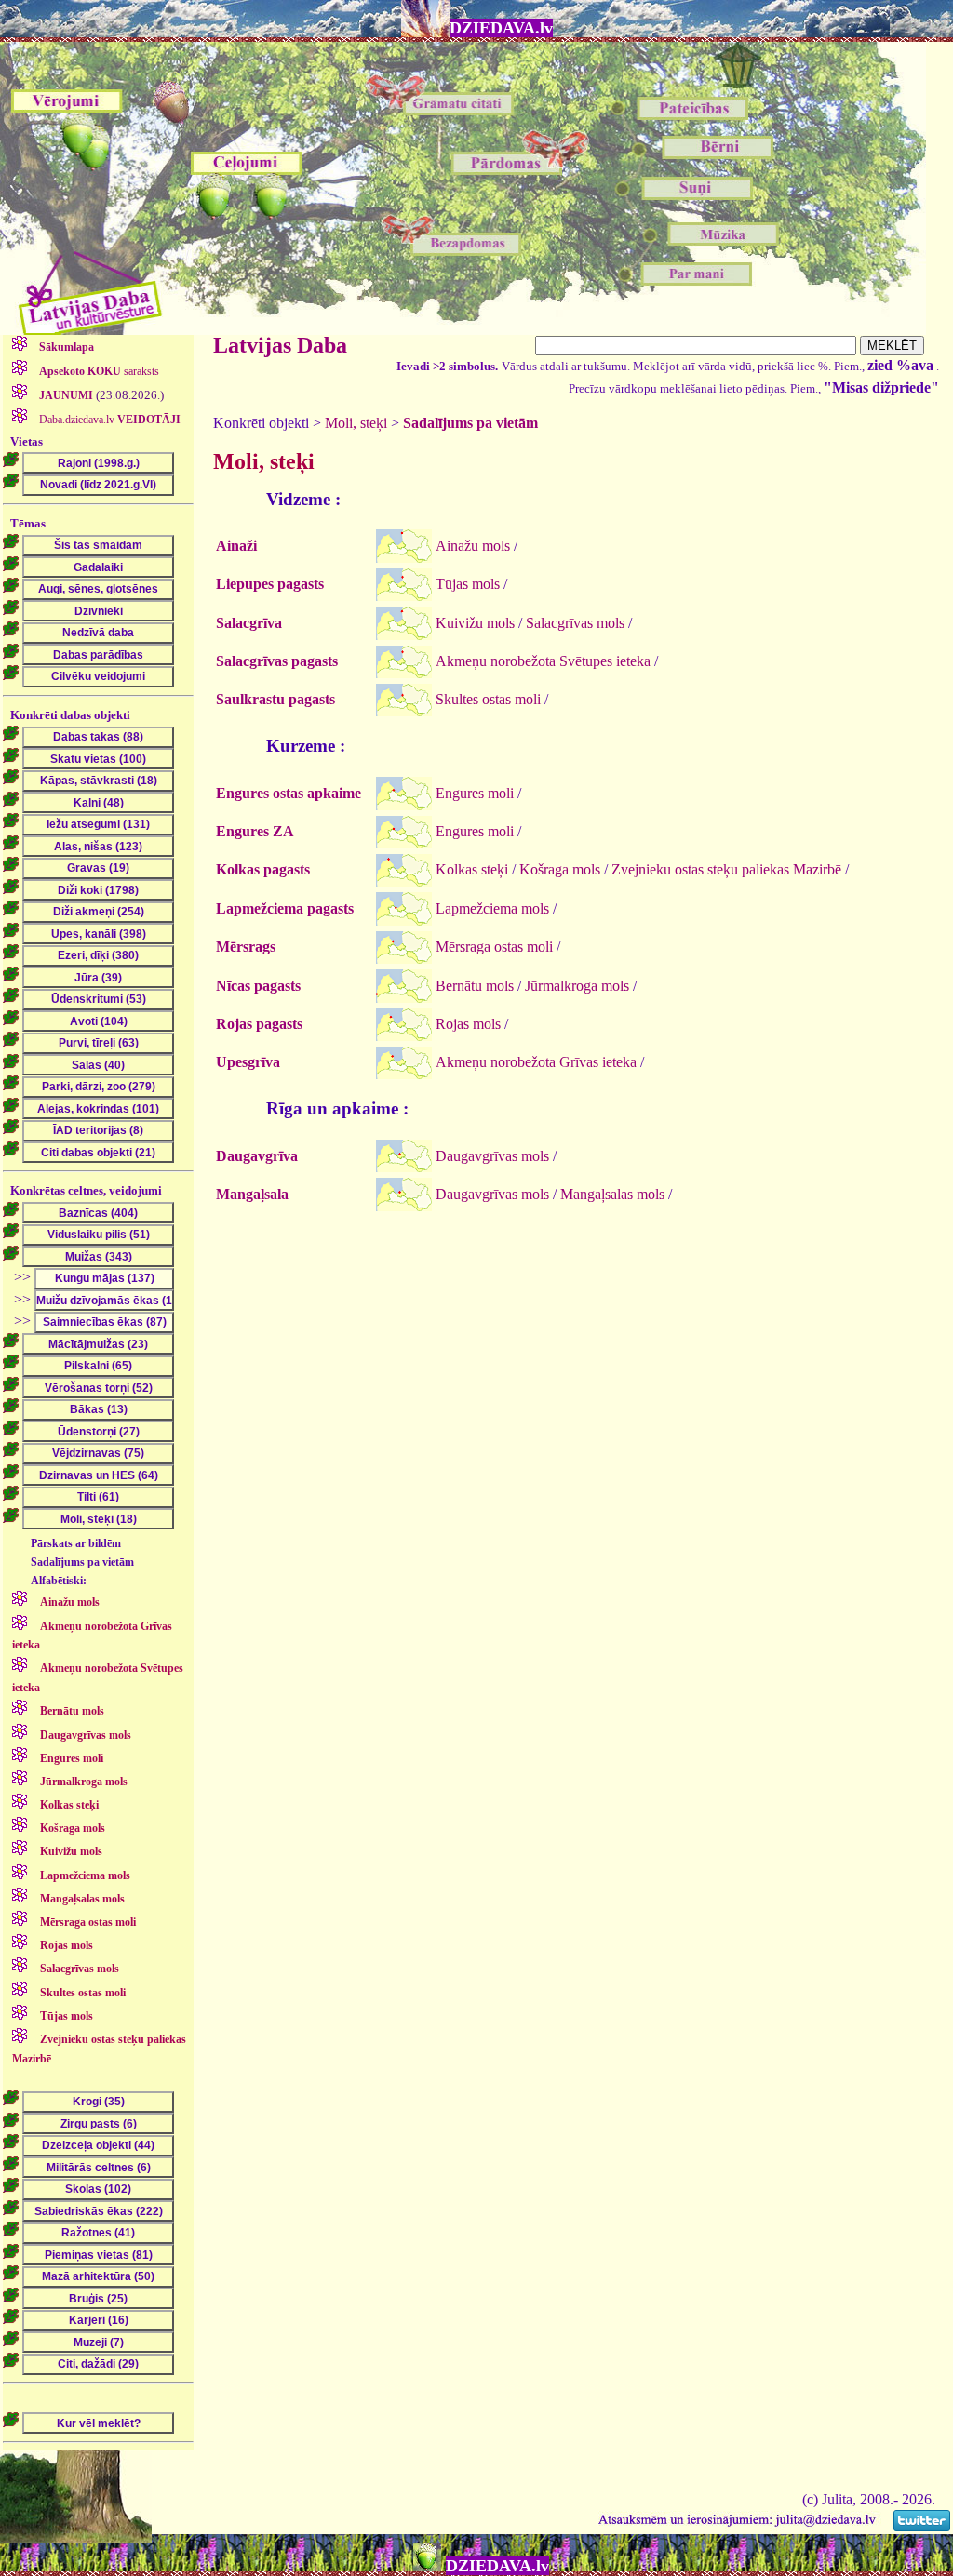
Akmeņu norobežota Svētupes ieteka (543, 661)
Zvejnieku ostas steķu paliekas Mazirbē (726, 869)
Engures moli (475, 793)
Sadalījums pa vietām (470, 423)
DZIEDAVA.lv (501, 28)
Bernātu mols (475, 986)
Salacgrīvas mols (575, 623)
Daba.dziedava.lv (108, 420)
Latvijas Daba (280, 345)
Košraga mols (560, 869)
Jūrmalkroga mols (577, 986)
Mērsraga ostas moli (494, 947)
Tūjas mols (468, 584)
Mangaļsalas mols (612, 1194)
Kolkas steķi (472, 869)
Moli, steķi (356, 423)
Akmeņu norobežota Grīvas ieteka (536, 1062)
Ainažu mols (473, 546)
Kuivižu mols (475, 623)
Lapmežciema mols (492, 908)
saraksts (99, 371)
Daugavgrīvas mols (492, 1156)
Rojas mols (468, 1024)
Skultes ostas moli (488, 699)
